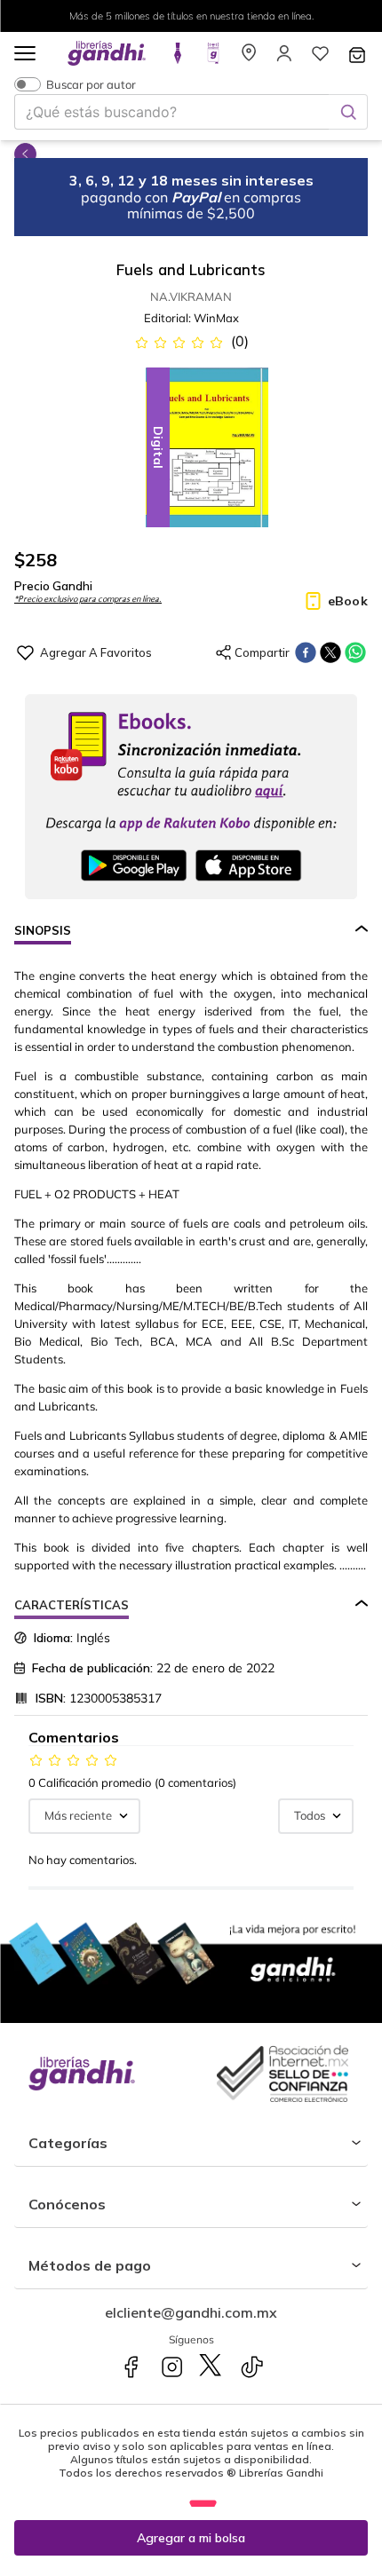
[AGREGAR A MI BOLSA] (191, 2538)
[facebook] (306, 652)
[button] (25, 55)
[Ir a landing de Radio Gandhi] (213, 59)
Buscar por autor (91, 84)
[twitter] (330, 652)
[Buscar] (348, 112)
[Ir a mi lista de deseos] (320, 59)
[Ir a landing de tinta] (178, 59)
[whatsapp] (355, 652)
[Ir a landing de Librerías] (249, 59)
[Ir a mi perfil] (284, 59)
